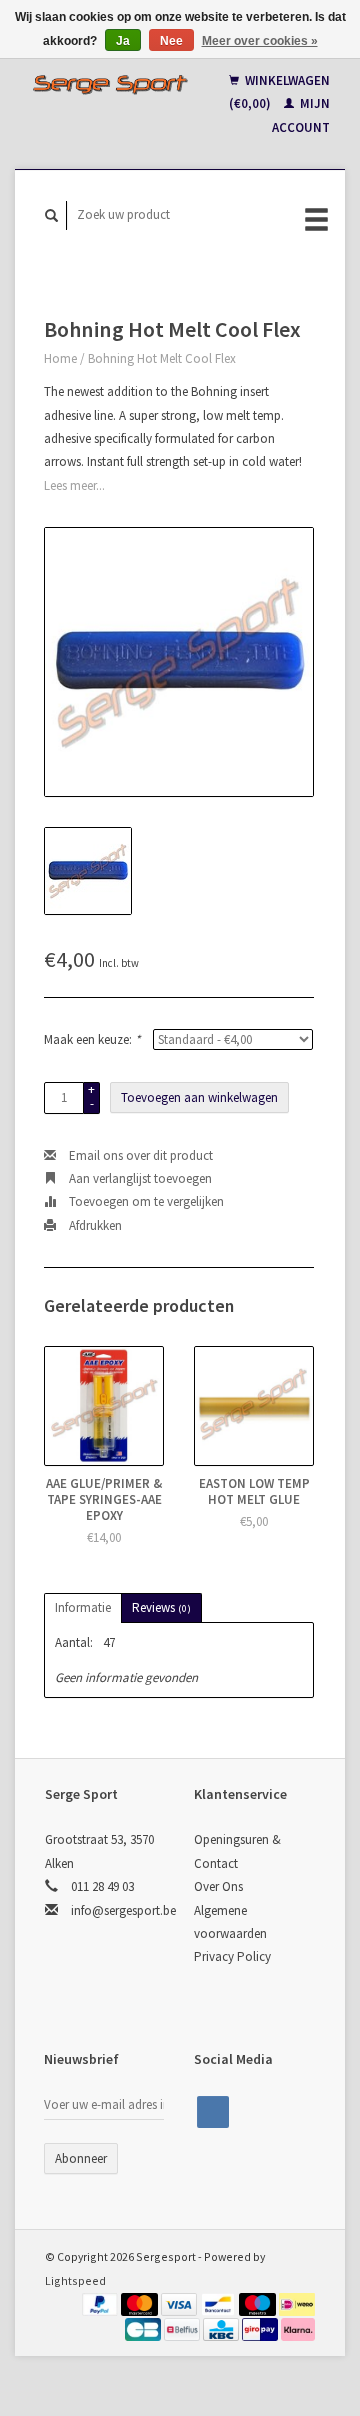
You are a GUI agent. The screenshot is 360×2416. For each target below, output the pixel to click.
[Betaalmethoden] (102, 2303)
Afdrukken (94, 1225)
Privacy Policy (232, 1956)
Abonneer (81, 2158)
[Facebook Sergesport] (213, 2112)
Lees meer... (74, 485)
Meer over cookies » (260, 41)
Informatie (83, 1607)
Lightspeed (75, 2280)
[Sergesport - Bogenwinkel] (110, 84)
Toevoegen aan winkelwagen (199, 1097)
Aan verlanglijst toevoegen (139, 1178)
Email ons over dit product (139, 1155)
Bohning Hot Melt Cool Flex (162, 358)
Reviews (161, 1607)
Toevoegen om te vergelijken (145, 1201)
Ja (123, 41)
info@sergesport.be (123, 1910)
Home (60, 358)
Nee (171, 41)
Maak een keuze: (92, 1039)
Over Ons (218, 1886)
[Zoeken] (52, 215)
